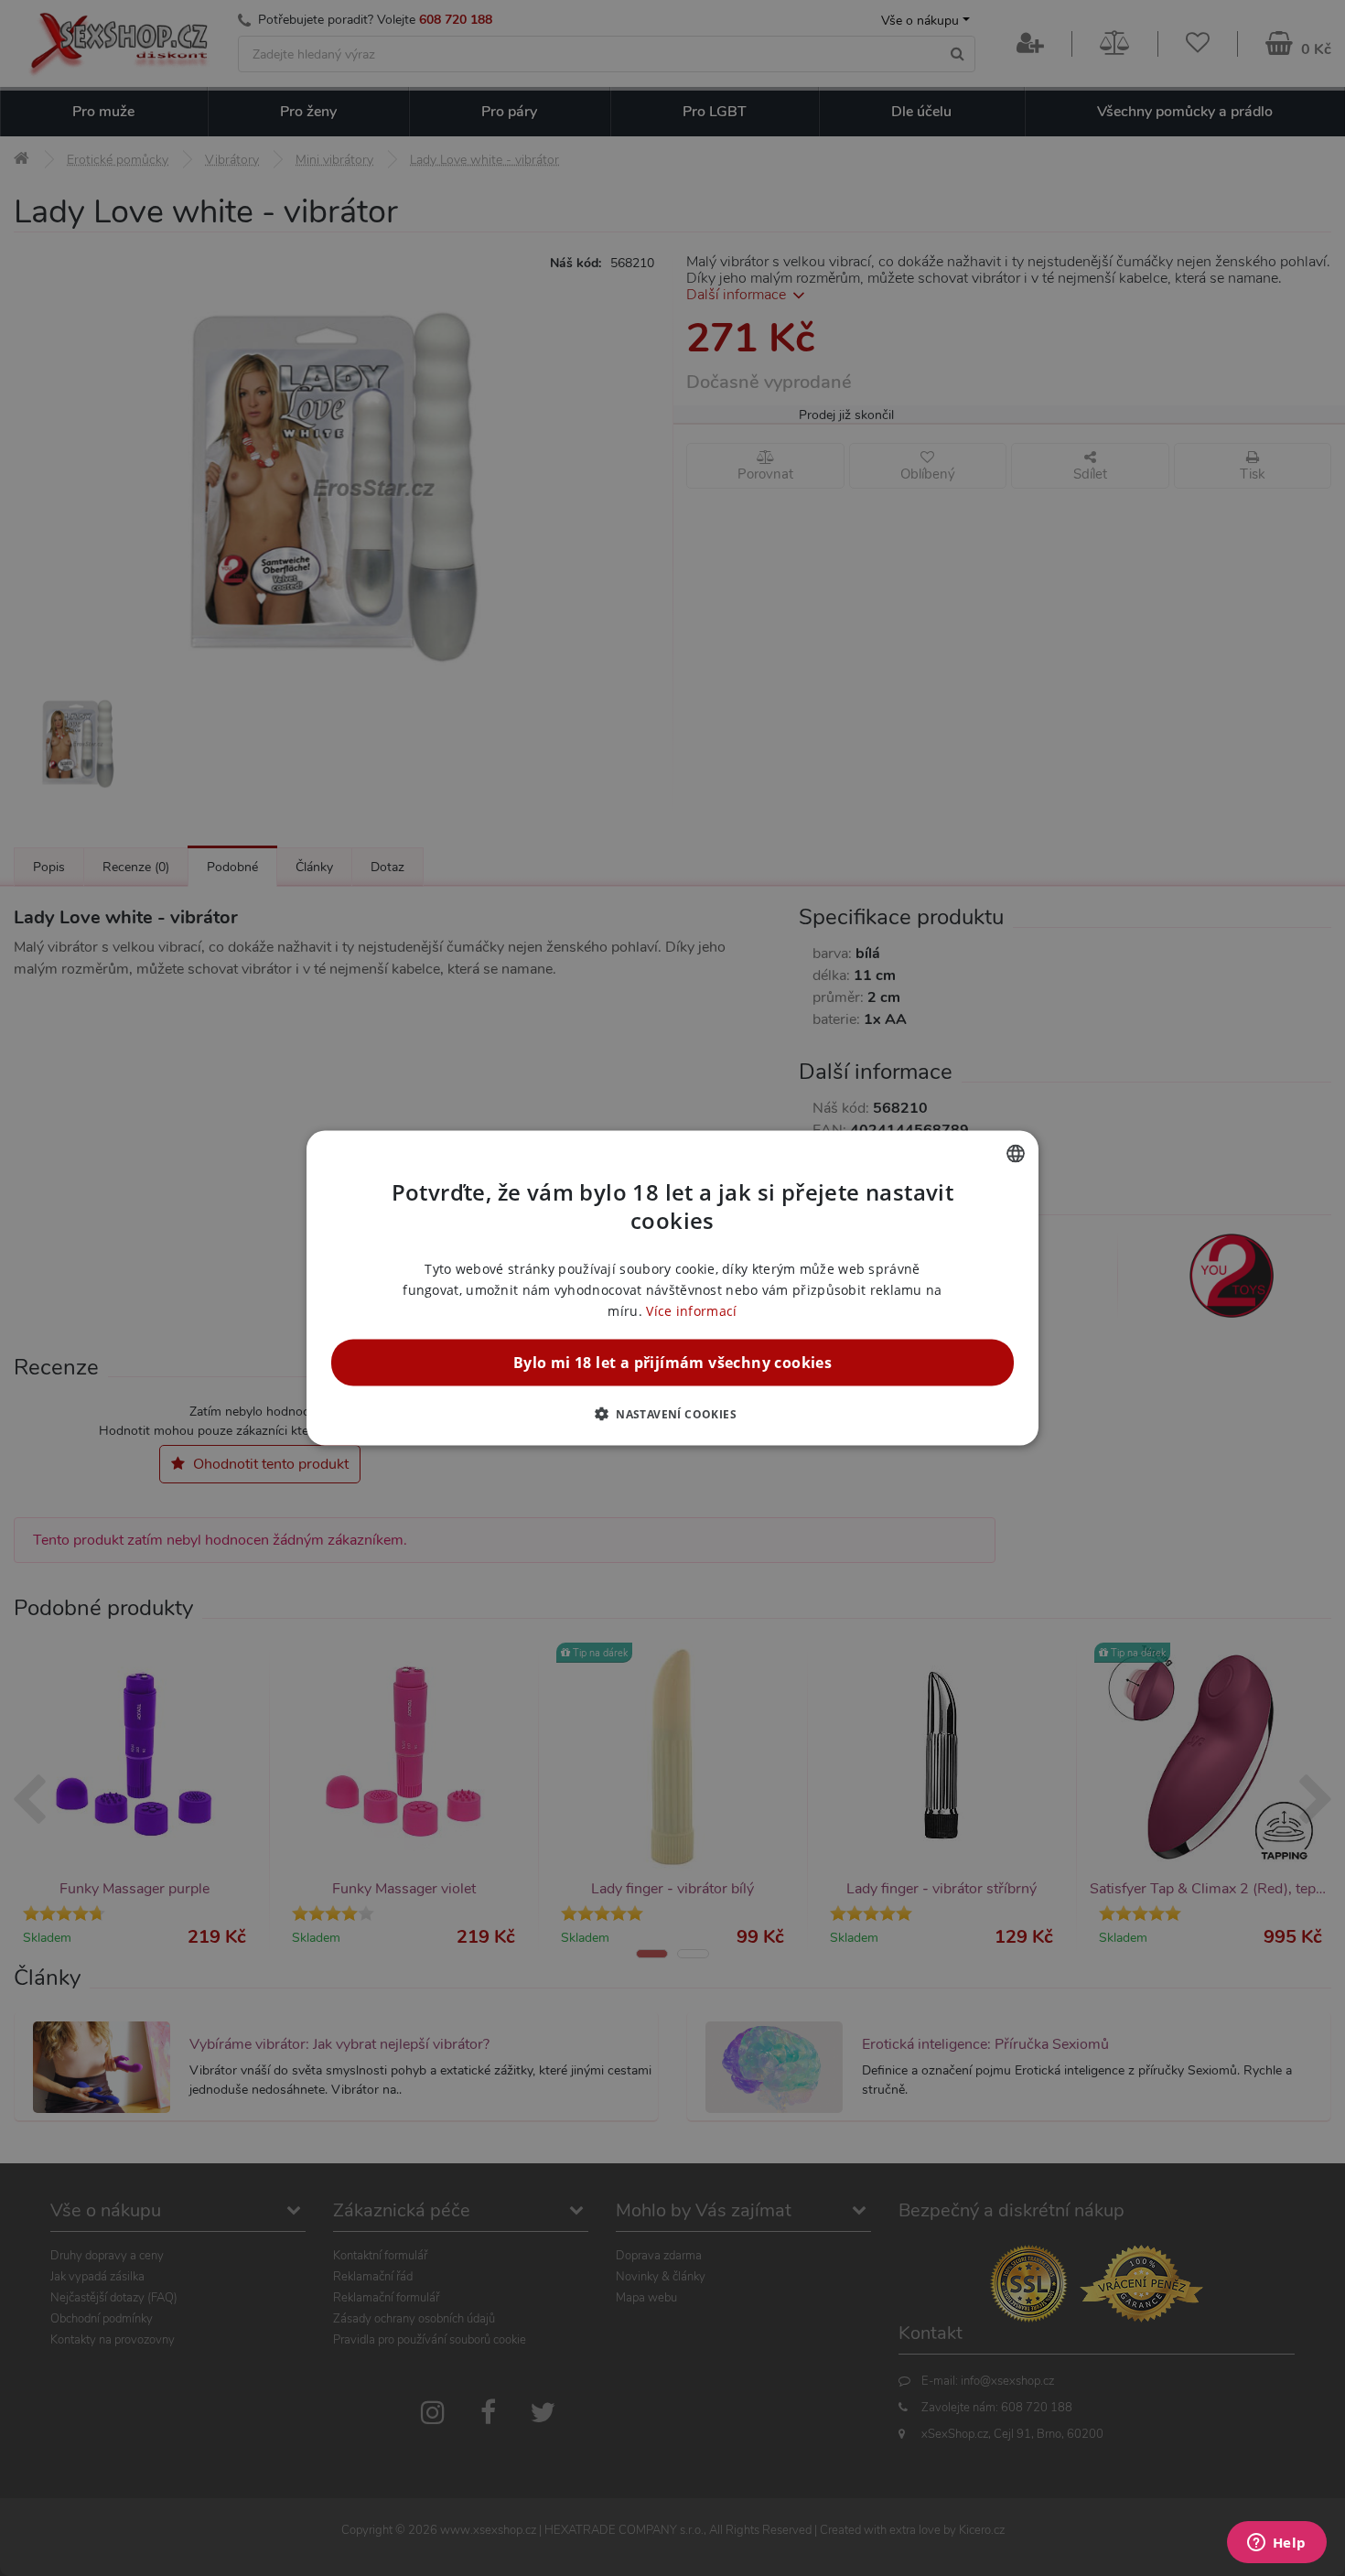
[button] (672, 1414)
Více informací (691, 1311)
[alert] (672, 1288)
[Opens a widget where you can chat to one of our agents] (1276, 2544)
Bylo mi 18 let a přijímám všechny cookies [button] (672, 1363)
